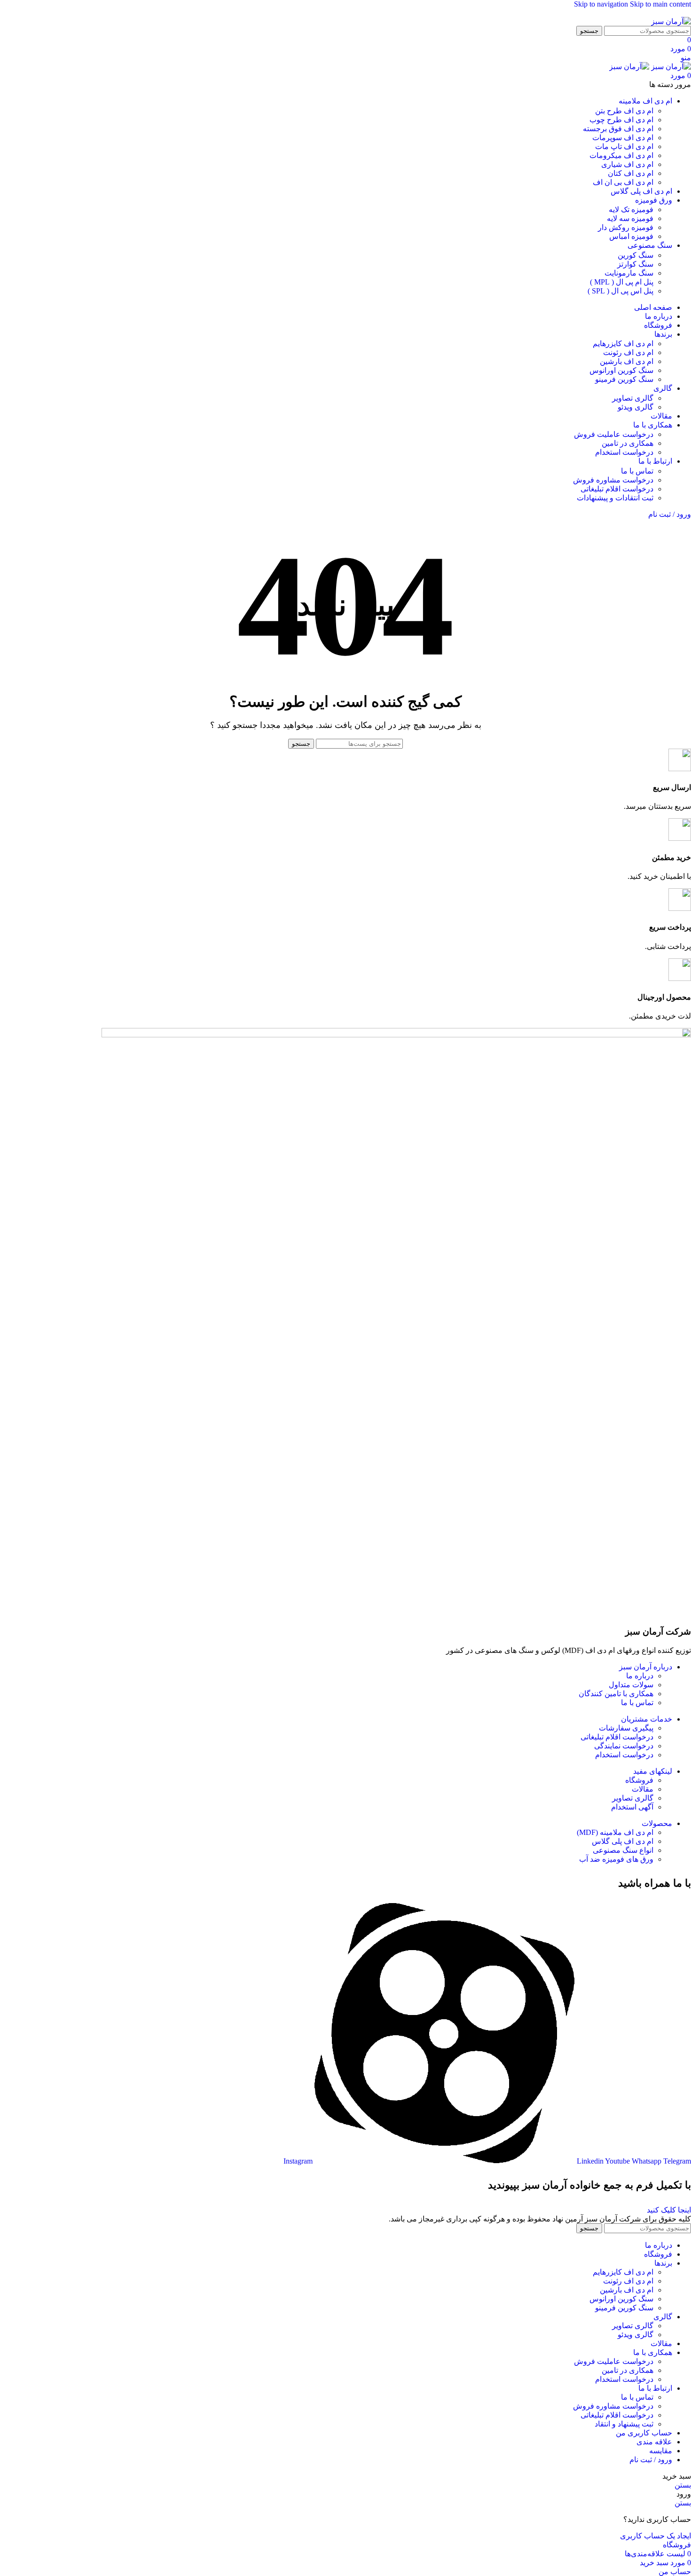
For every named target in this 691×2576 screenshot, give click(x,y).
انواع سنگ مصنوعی (623, 1850)
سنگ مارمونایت (629, 273)
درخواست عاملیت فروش (614, 434)
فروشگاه (639, 1780)
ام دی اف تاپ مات (624, 146)
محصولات (657, 1823)
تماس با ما (637, 471)
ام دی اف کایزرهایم (623, 344)
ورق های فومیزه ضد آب (616, 1859)
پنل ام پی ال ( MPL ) (622, 282)
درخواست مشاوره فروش (613, 480)
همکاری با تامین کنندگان (616, 1694)
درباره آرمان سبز (646, 1667)
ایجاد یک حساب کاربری (656, 2536)
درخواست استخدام (624, 452)
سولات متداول (631, 1685)
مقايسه (661, 2451)
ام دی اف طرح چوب (621, 120)
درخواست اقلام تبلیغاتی (617, 489)
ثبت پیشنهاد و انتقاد (624, 2424)
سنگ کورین (636, 255)
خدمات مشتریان (647, 1719)
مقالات (643, 1789)
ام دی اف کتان (631, 173)
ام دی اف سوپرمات (623, 138)
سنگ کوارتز (635, 264)
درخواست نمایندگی (624, 1746)
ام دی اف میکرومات (621, 155)
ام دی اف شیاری (627, 164)
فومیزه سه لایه (630, 218)
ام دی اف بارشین (627, 361)
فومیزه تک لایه (631, 209)
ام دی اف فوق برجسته (618, 129)
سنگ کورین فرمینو (624, 379)
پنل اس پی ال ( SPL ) (620, 291)
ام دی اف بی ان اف (623, 182)
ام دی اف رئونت (628, 352)
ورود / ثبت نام (651, 2460)
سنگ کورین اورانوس (621, 370)
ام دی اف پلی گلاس (623, 1841)
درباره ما (640, 1676)
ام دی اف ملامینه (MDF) (615, 1832)
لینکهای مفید (653, 1771)
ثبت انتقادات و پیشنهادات (615, 498)
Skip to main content (660, 4)
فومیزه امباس (631, 236)
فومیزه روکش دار (626, 227)
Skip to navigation (602, 4)
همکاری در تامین (628, 443)
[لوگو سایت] (671, 21)
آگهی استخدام (632, 1807)
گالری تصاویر (633, 398)
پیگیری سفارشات (626, 1728)
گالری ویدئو (636, 407)
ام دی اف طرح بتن (624, 111)
